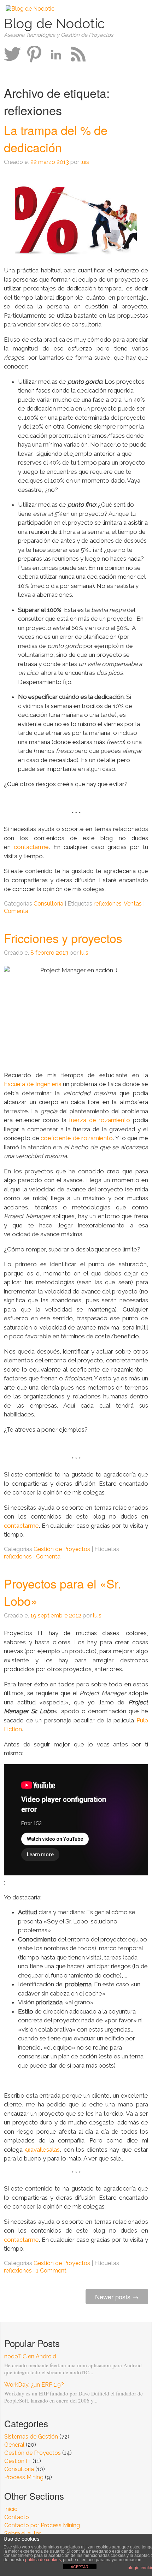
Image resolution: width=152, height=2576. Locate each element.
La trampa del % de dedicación (56, 138)
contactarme (31, 847)
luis (85, 162)
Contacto (17, 2517)
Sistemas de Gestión (31, 2437)
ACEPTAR (80, 2567)
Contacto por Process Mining (42, 2525)
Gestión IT (18, 2461)
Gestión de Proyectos (62, 1549)
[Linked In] (56, 54)
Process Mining (24, 2477)
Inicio (11, 2509)
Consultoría (48, 904)
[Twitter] (12, 54)
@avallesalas (42, 2150)
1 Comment (51, 2271)
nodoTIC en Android (30, 2356)
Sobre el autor (23, 2533)
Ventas (133, 904)
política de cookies (43, 2560)
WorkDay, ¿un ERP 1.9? (34, 2385)
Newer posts (117, 2297)
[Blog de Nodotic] (30, 9)
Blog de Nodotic (54, 23)
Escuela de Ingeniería (33, 1084)
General (14, 2445)
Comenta (16, 911)
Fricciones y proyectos (63, 938)
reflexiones (108, 904)
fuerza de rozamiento (100, 1120)
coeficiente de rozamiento (77, 1138)
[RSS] (78, 54)
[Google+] (34, 54)
